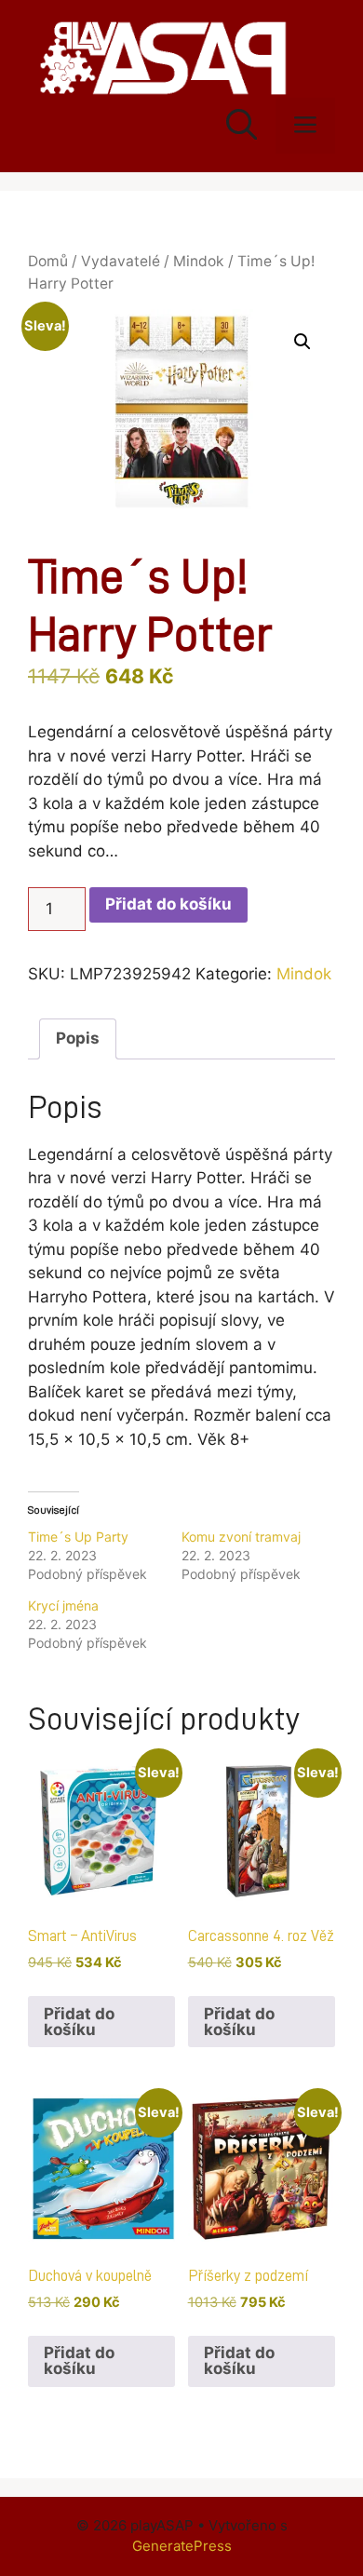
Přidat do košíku (168, 904)
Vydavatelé (121, 261)
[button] (302, 342)
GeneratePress (182, 2546)
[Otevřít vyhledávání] (242, 126)
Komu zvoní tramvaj (241, 1537)
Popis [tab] (78, 1038)
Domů (48, 261)
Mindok (199, 261)
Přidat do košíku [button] (79, 2022)
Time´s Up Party (78, 1537)
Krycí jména (63, 1605)
